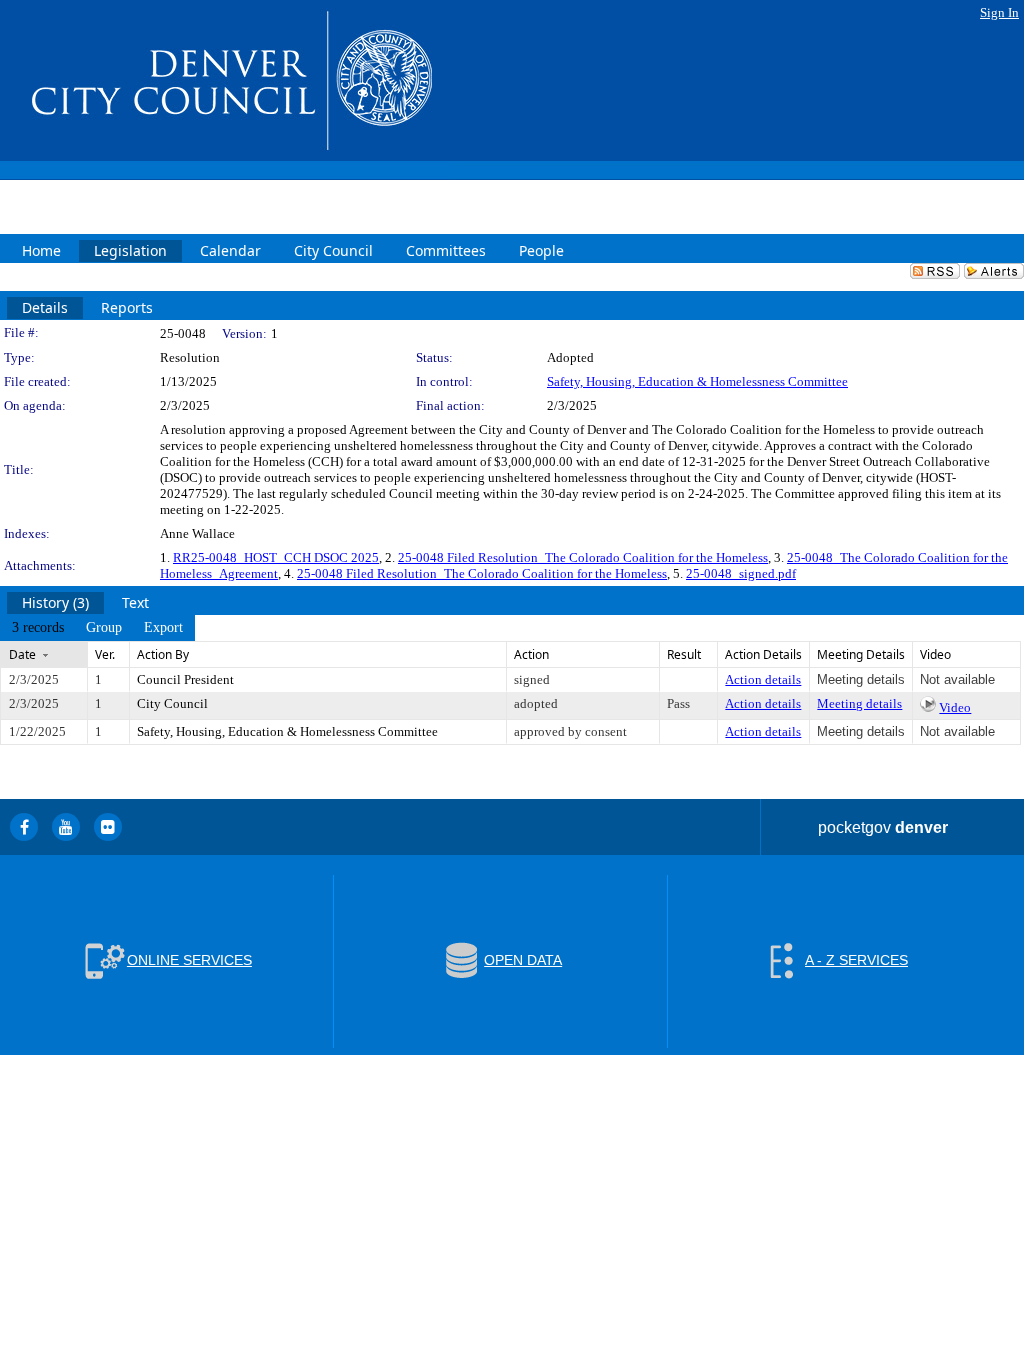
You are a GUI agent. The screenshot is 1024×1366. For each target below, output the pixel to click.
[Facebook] (24, 827)
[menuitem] (38, 628)
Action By (163, 654)
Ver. (105, 654)
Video (955, 707)
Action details (763, 679)
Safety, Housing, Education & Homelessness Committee (697, 381)
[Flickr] (108, 827)
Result (684, 654)
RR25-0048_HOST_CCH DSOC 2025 (276, 557)
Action (531, 654)
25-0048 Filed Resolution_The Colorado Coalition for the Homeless (583, 557)
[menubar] (97, 628)
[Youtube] (66, 827)
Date (22, 654)
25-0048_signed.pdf (741, 573)
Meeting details (859, 703)
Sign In (999, 12)
